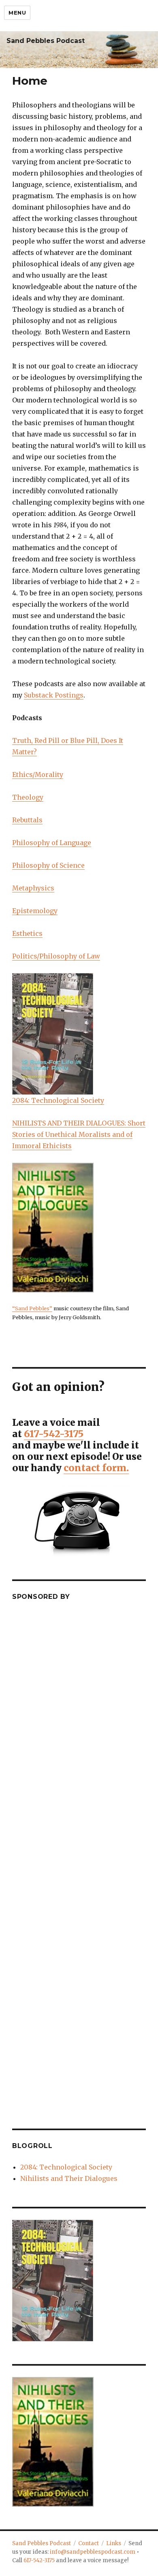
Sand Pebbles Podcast (46, 41)
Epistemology (35, 911)
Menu (17, 13)
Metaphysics (33, 888)
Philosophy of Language (52, 843)
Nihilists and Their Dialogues (69, 2178)
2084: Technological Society (58, 1100)
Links (114, 2543)
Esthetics (27, 933)
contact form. (96, 1468)
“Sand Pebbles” (32, 1308)
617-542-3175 (54, 1434)
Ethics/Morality (38, 775)
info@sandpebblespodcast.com (93, 2552)
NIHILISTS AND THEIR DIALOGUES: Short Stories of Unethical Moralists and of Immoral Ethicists (79, 1134)
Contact (89, 2543)
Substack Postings (54, 695)
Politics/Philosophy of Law (56, 956)
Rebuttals (27, 820)
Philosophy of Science (48, 865)
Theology (28, 797)
